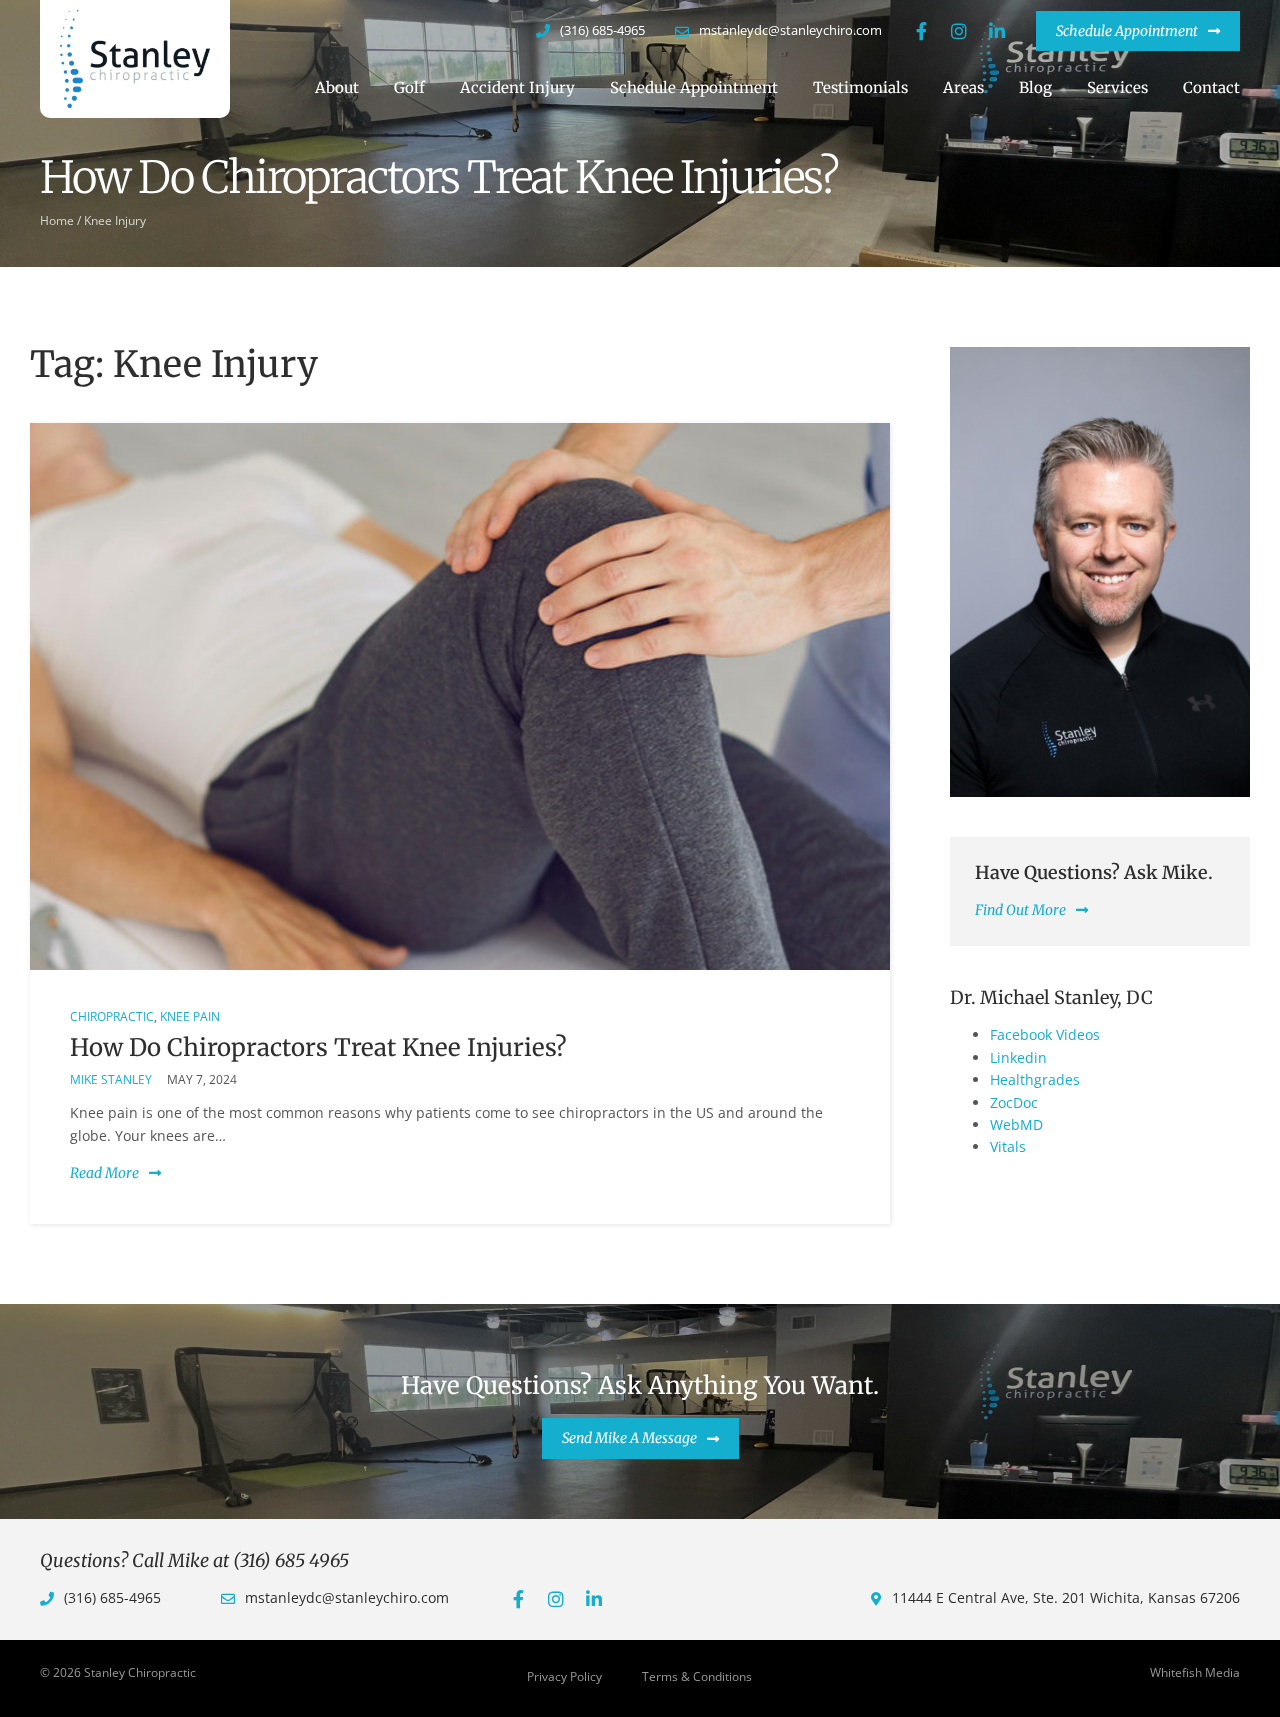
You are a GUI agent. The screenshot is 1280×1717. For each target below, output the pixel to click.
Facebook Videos (1045, 1034)
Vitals (1008, 1146)
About (337, 87)
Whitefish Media (1195, 1672)
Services (1117, 87)
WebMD (1016, 1124)
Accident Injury (517, 87)
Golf (409, 87)
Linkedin (1018, 1057)
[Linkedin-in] (997, 31)
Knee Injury (115, 220)
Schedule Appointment (694, 87)
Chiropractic (112, 1016)
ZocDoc (1014, 1102)
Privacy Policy (564, 1676)
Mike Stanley (111, 1079)
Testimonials (860, 87)
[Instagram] (959, 31)
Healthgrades (1035, 1079)
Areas (963, 87)
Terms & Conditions (697, 1676)
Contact (1211, 87)
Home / (60, 220)
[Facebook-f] (921, 31)
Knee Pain (190, 1016)
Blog (1035, 87)
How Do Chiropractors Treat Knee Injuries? (318, 1047)
